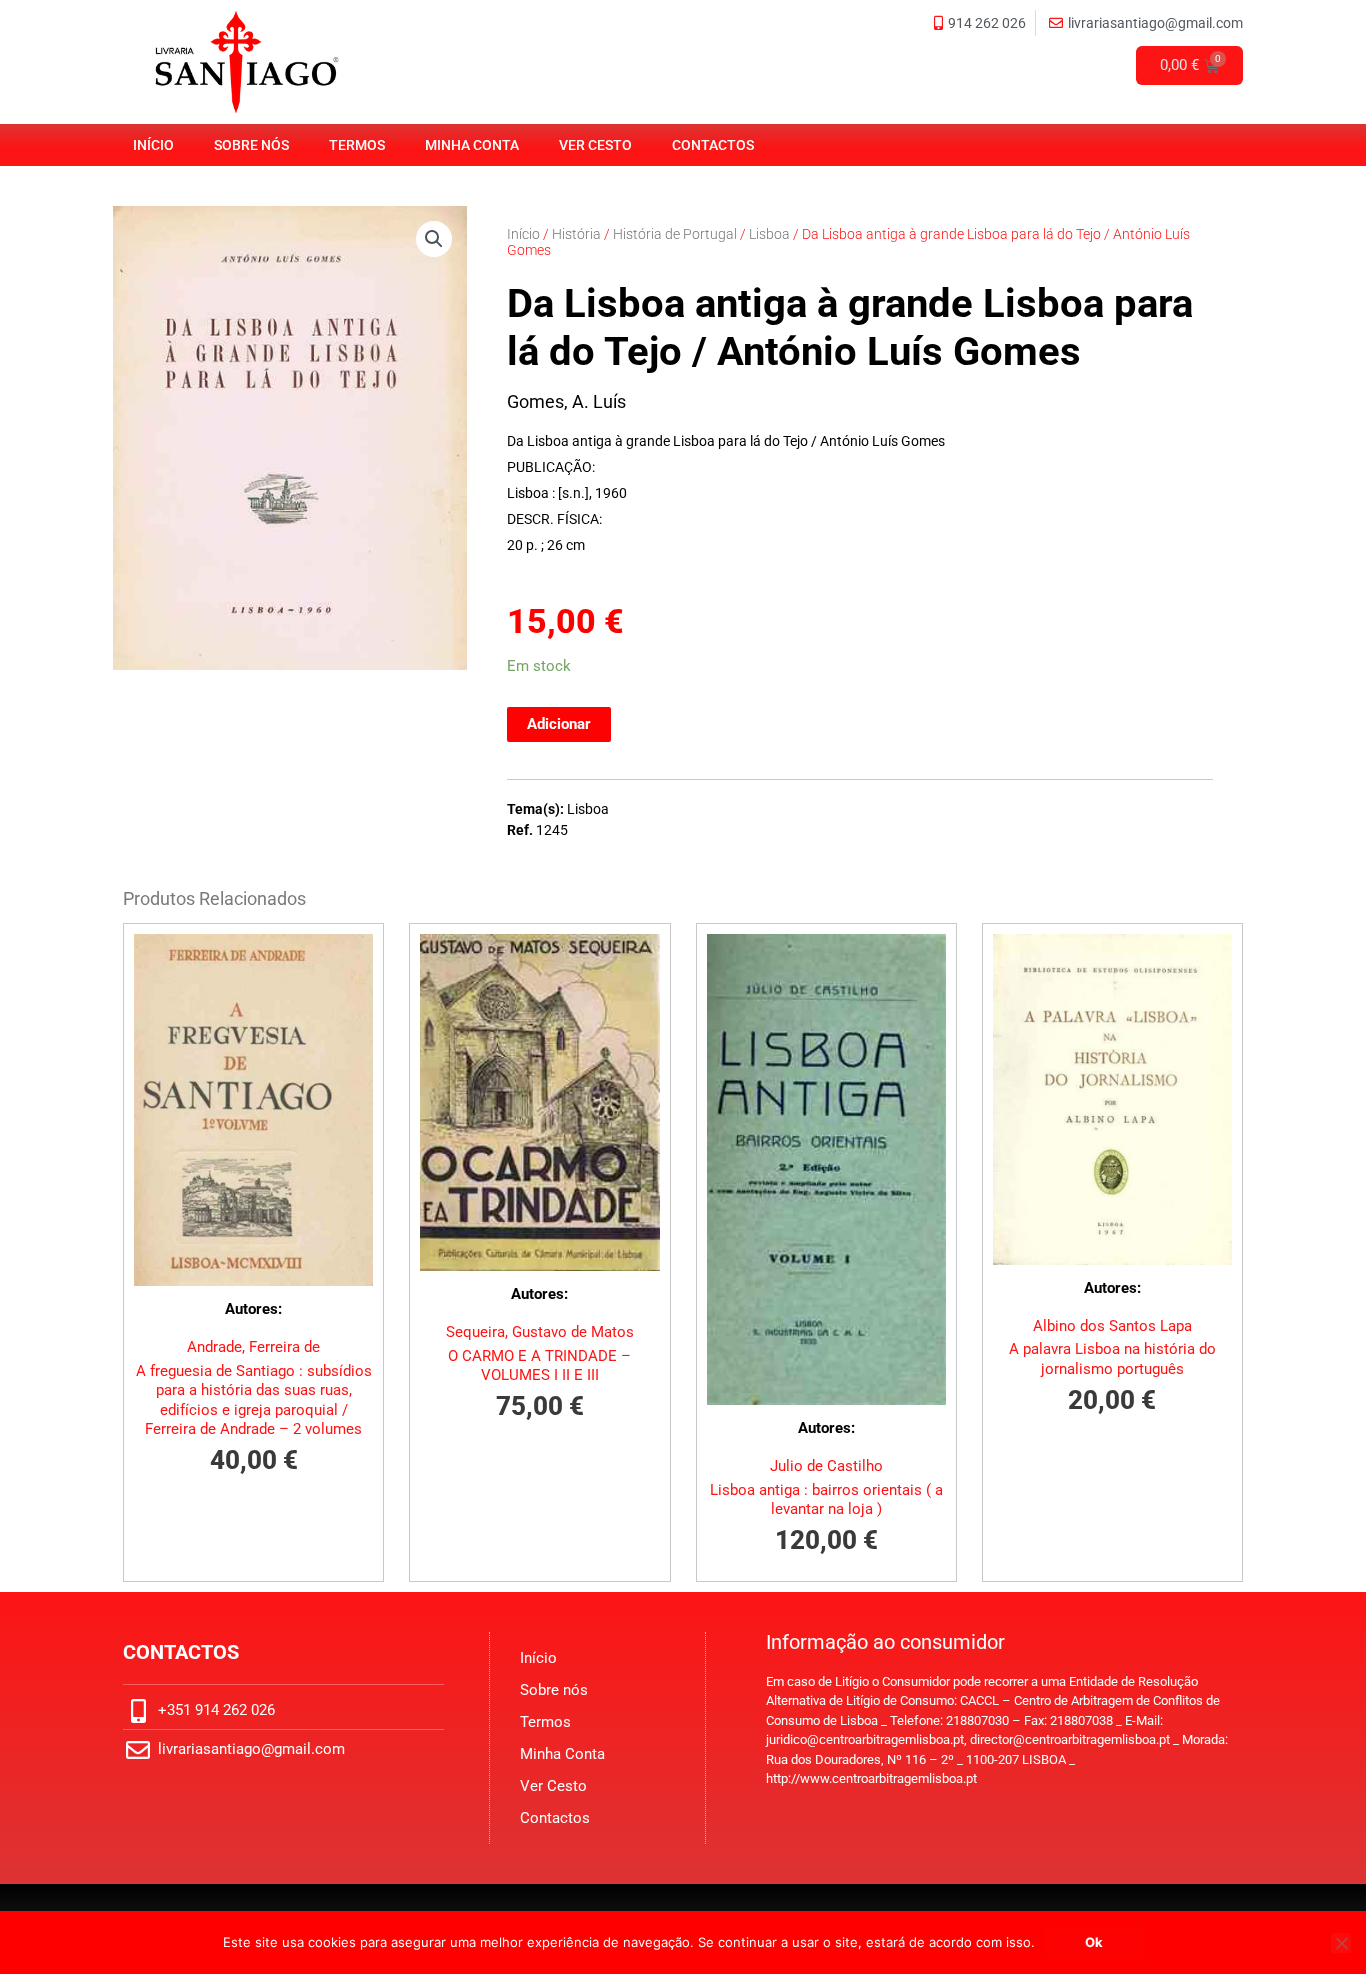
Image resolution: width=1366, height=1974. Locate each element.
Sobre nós (251, 145)
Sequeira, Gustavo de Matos (540, 1332)
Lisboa (769, 234)
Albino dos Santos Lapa (1112, 1326)
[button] (434, 239)
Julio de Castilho (826, 1466)
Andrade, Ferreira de (253, 1347)
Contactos (713, 145)
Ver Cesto (595, 145)
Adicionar (559, 724)
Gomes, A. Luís (566, 401)
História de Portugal (675, 234)
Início (153, 145)
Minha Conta (472, 145)
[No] (1341, 1943)
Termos (357, 145)
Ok (1094, 1942)
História (576, 234)
